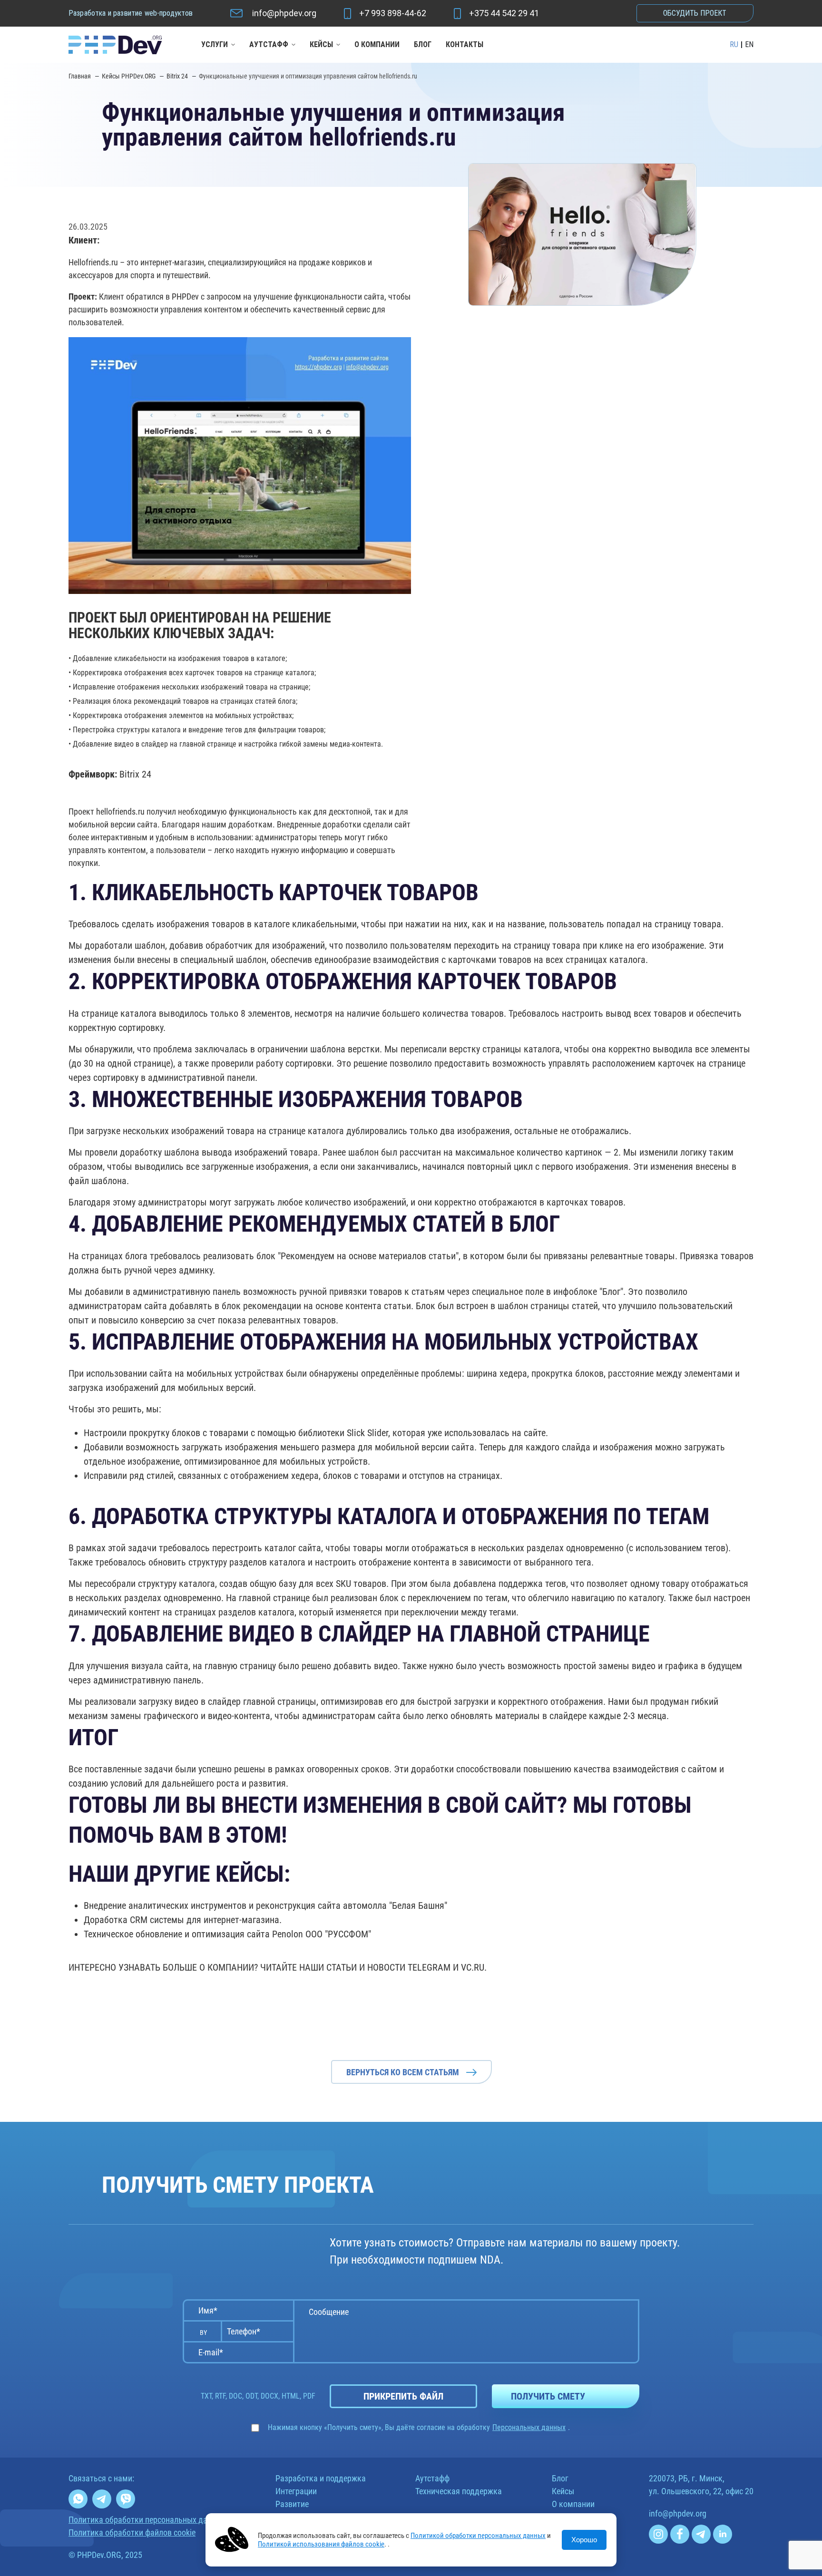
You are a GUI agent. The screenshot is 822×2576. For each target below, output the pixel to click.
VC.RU (473, 1967)
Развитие (292, 2504)
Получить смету (548, 2396)
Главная (80, 76)
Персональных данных (529, 2428)
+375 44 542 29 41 (504, 13)
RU (734, 45)
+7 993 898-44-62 (393, 13)
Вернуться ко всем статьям (403, 2072)
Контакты (465, 44)
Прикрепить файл (403, 2396)
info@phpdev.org (284, 13)
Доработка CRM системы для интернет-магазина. (183, 1920)
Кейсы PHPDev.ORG (129, 76)
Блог (423, 44)
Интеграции (296, 2491)
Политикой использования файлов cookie (321, 2544)
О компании (377, 44)
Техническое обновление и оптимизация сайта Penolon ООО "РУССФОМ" (227, 1934)
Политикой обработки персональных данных (478, 2536)
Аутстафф (269, 44)
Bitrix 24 (178, 76)
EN (749, 45)
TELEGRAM (429, 1967)
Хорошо (584, 2540)
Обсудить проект (695, 13)
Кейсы (321, 44)
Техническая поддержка (459, 2491)
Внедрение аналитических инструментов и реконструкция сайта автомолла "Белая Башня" (265, 1905)
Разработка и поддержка (321, 2478)
